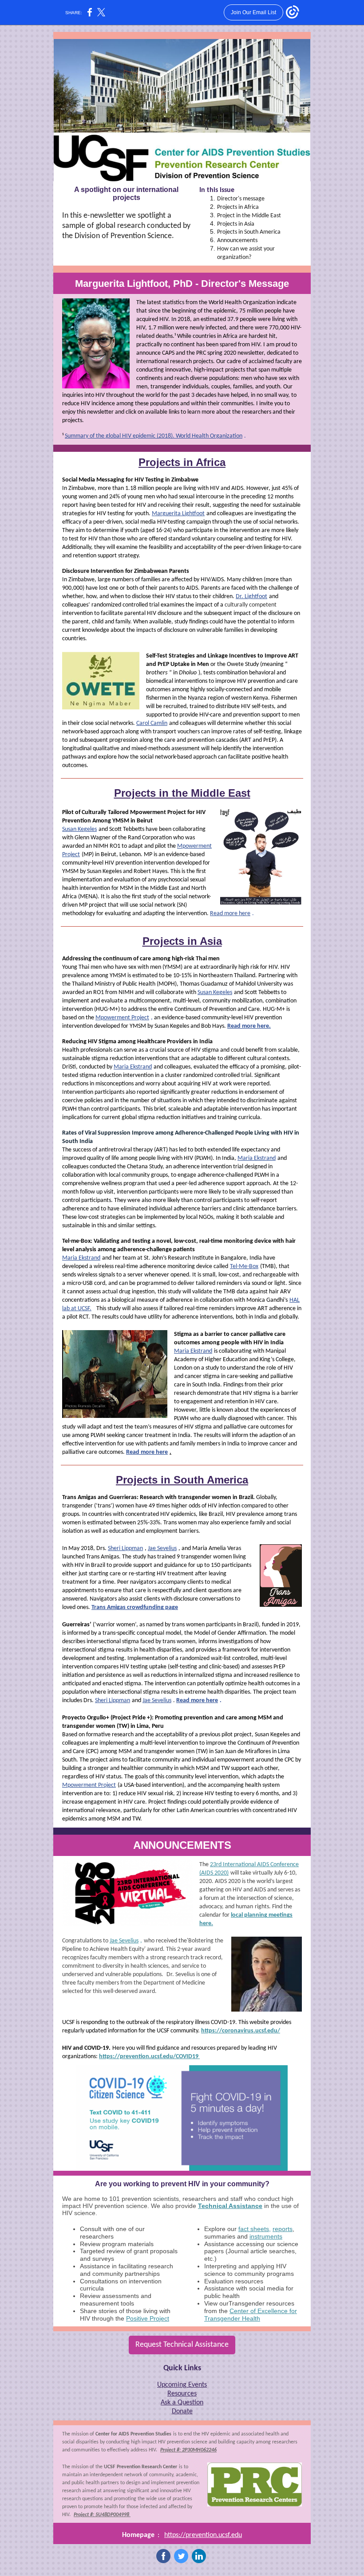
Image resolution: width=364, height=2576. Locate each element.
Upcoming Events (182, 2385)
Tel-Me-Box (244, 1266)
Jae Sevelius (162, 1548)
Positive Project (148, 2318)
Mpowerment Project (122, 1018)
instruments (266, 2236)
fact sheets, (255, 2229)
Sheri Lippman (125, 1548)
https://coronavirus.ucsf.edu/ (241, 2031)
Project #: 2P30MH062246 (188, 2450)
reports (283, 2229)
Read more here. (249, 1026)
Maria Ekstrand (133, 1067)
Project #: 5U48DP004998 (102, 2515)
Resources (182, 2394)
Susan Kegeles (79, 829)
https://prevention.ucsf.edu (203, 2535)
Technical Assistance (230, 2206)
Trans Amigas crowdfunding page (135, 1607)
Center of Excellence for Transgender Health (251, 2315)
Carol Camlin (152, 723)
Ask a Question (182, 2403)
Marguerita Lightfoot (178, 514)
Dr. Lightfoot (251, 597)
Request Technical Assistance (182, 2345)
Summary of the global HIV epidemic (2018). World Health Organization (154, 436)
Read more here (230, 914)
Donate (182, 2412)
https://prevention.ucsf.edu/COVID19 (149, 2057)
